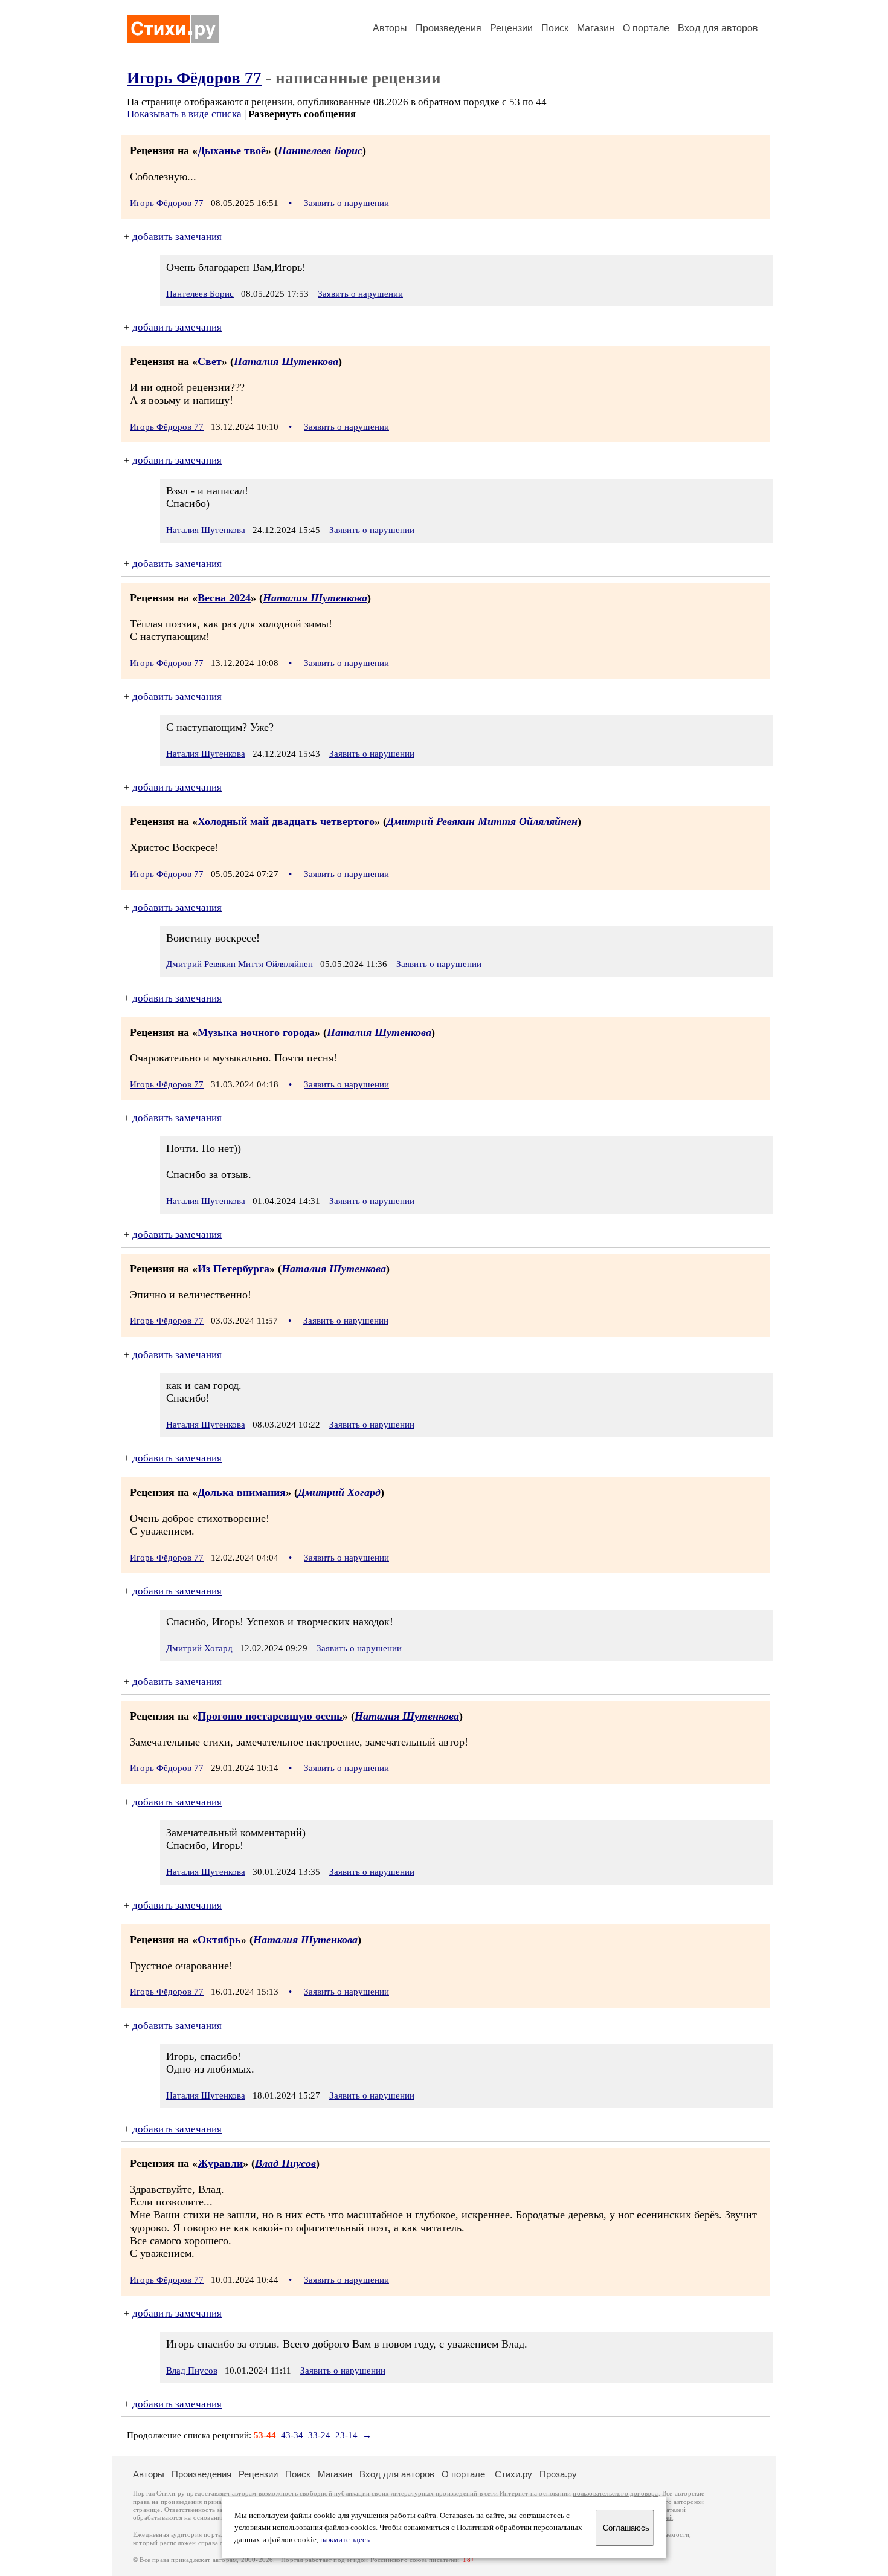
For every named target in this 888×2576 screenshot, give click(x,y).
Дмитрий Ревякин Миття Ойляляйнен (482, 821)
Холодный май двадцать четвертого (286, 821)
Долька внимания (242, 1492)
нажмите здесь (345, 2540)
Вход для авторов (718, 28)
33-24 (319, 2435)
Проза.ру (558, 2474)
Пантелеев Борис (320, 150)
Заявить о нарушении (346, 203)
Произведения (449, 28)
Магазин (596, 28)
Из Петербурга (233, 1269)
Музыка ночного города (256, 1032)
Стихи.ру (513, 2474)
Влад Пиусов (285, 2163)
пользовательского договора (615, 2493)
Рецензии (511, 28)
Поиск (555, 28)
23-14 (346, 2435)
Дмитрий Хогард (339, 1492)
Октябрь (219, 1940)
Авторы (390, 28)
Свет (210, 361)
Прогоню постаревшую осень (270, 1716)
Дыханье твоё (232, 150)
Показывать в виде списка (184, 114)
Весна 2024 (224, 598)
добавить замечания (177, 237)
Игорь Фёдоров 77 (194, 78)
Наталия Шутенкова (286, 361)
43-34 (292, 2435)
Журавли (220, 2163)
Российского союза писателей (415, 2560)
